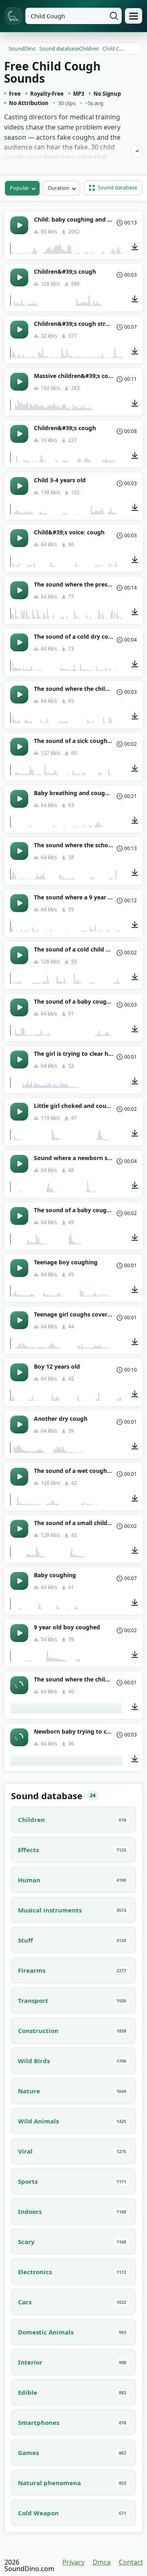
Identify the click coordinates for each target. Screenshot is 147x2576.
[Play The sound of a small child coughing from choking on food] (19, 1529)
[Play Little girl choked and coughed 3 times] (19, 1112)
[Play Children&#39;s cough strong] (19, 330)
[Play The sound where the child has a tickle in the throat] (19, 1685)
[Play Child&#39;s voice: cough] (19, 538)
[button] (113, 188)
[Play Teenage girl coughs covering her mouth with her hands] (19, 1320)
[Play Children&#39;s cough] (19, 277)
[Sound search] (114, 16)
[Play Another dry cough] (19, 1424)
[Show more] (137, 151)
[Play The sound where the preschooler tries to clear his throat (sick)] (19, 590)
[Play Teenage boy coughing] (19, 1268)
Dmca (102, 2562)
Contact (131, 2562)
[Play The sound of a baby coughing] (19, 1007)
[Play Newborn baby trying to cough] (19, 1737)
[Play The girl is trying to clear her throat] (19, 1059)
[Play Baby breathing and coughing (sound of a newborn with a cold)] (19, 799)
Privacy (73, 2562)
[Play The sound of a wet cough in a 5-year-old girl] (19, 1477)
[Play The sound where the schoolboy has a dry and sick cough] (19, 851)
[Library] (134, 16)
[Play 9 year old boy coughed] (19, 1633)
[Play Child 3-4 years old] (19, 486)
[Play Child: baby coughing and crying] (19, 225)
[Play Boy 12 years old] (19, 1372)
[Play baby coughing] (19, 1581)
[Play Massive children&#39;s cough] (19, 382)
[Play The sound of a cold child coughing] (19, 955)
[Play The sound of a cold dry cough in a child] (19, 642)
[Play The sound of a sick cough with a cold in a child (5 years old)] (19, 747)
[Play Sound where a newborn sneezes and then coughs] (19, 1164)
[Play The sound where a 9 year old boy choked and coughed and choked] (19, 903)
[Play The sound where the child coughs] (19, 695)
